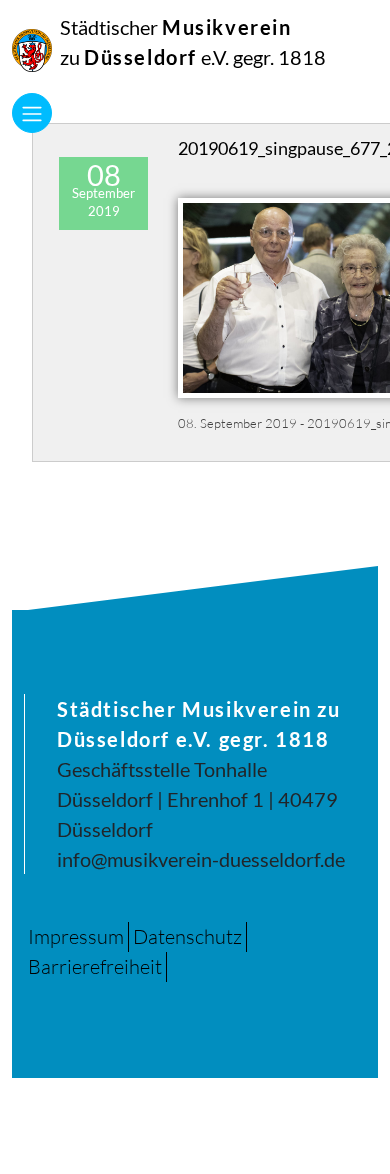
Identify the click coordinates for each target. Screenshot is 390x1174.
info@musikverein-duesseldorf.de (201, 859)
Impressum (76, 936)
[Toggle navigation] (32, 113)
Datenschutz (187, 936)
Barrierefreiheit (95, 966)
